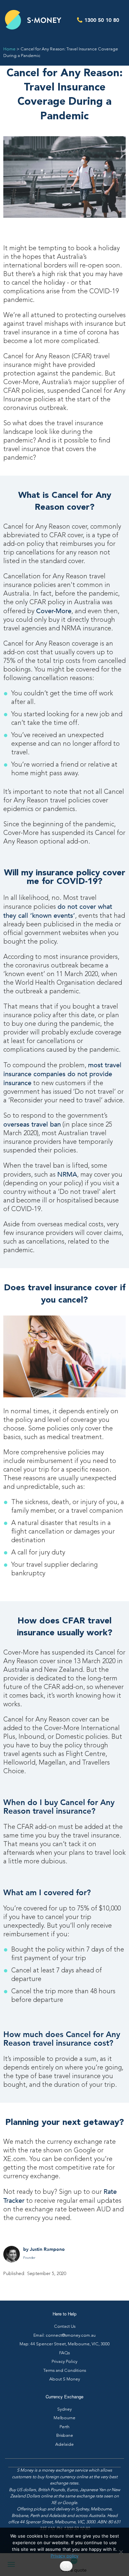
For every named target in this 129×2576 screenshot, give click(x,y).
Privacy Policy (64, 2362)
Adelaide (64, 2445)
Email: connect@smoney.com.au (64, 2336)
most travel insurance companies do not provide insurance (62, 1074)
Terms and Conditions (65, 2371)
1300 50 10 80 (102, 20)
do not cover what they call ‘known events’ (58, 911)
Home (9, 49)
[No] (121, 2552)
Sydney (64, 2409)
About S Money (65, 2379)
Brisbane (65, 2436)
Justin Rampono (47, 2249)
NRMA (67, 1174)
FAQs (64, 2353)
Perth (64, 2427)
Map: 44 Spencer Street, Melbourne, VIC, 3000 (65, 2344)
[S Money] (33, 20)
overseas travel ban (32, 1124)
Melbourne (64, 2418)
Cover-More (54, 611)
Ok (66, 2566)
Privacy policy (64, 2556)
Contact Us (65, 2327)
